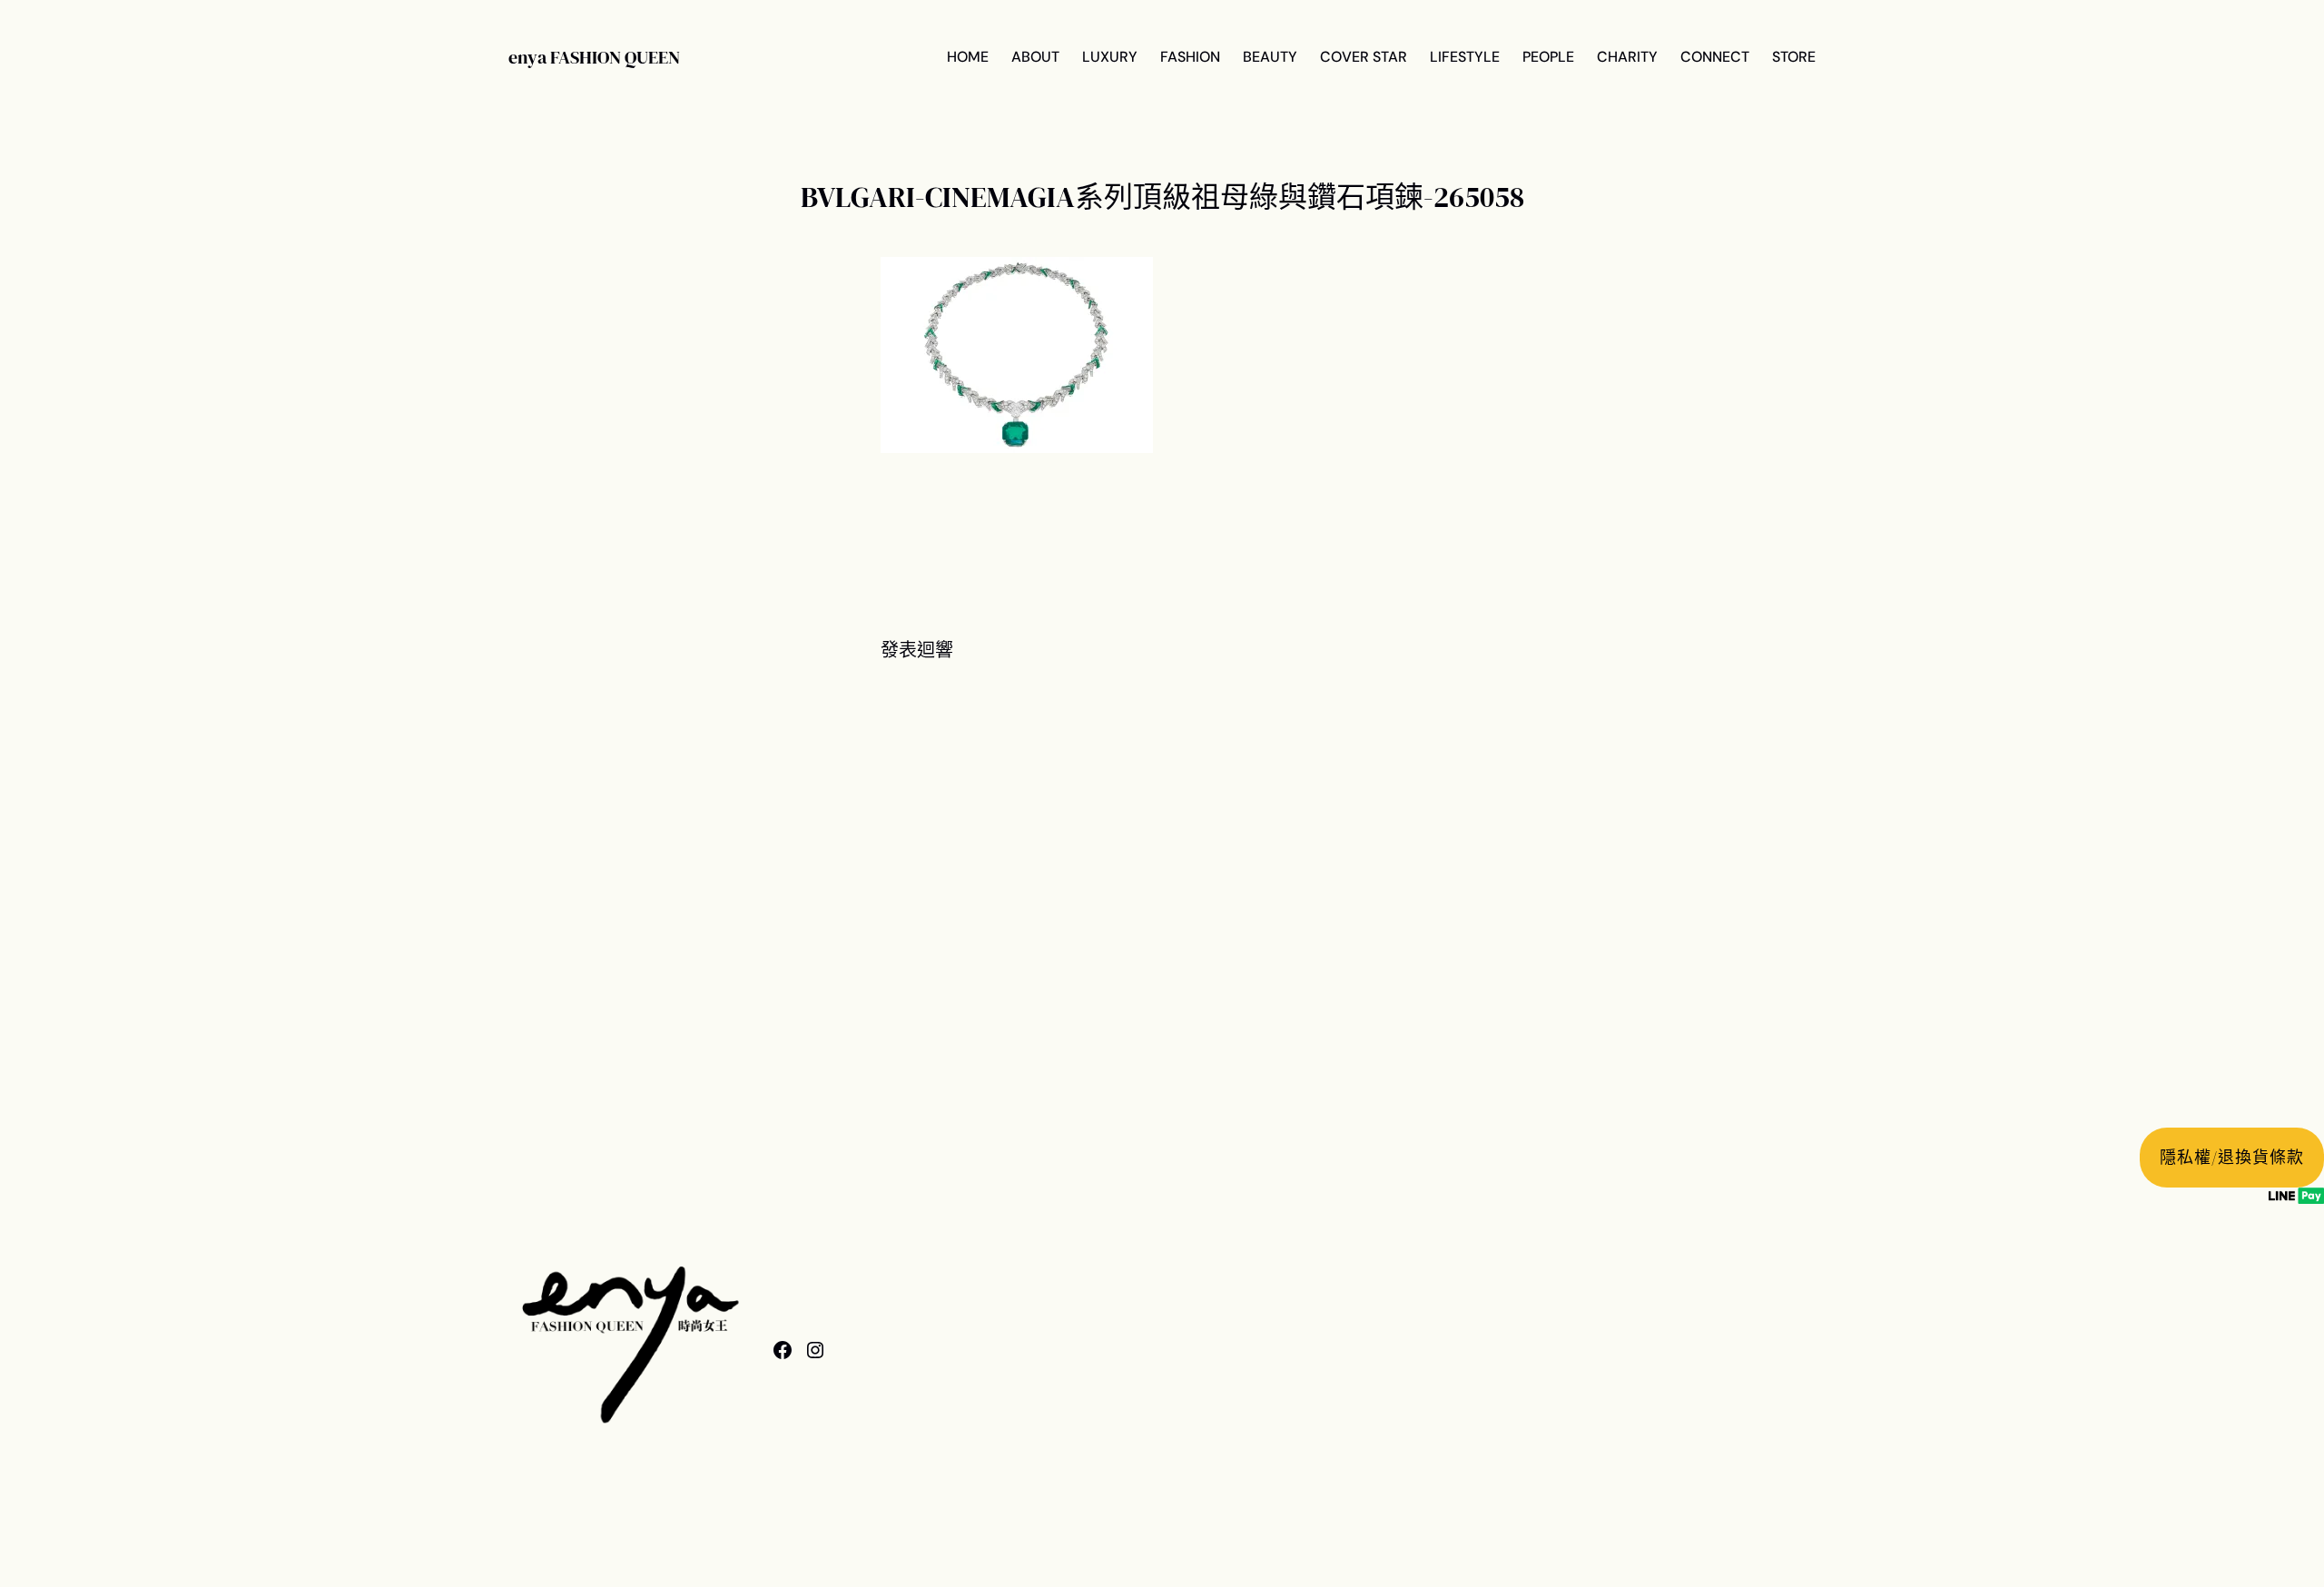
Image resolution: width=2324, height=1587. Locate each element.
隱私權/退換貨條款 (2231, 1157)
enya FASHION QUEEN (594, 57)
